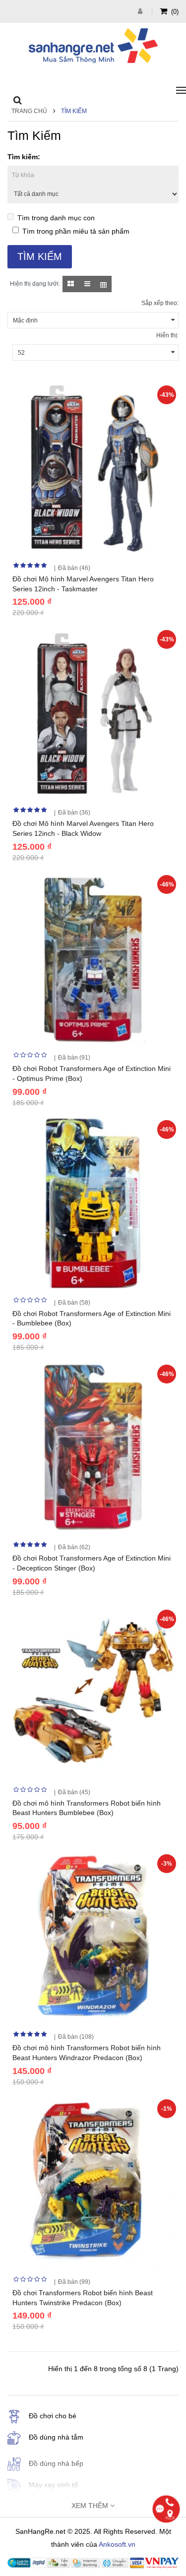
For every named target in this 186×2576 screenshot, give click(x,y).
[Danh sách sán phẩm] (87, 284)
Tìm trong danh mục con (56, 218)
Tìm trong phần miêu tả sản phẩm (76, 231)
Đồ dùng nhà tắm (56, 2437)
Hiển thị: (167, 335)
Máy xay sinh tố (53, 2485)
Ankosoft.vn (117, 2544)
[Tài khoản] (141, 11)
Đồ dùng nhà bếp (56, 2463)
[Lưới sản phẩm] (71, 284)
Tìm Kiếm (74, 111)
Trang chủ (29, 111)
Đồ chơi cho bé (53, 2416)
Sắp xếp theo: (160, 303)
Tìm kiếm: (24, 157)
